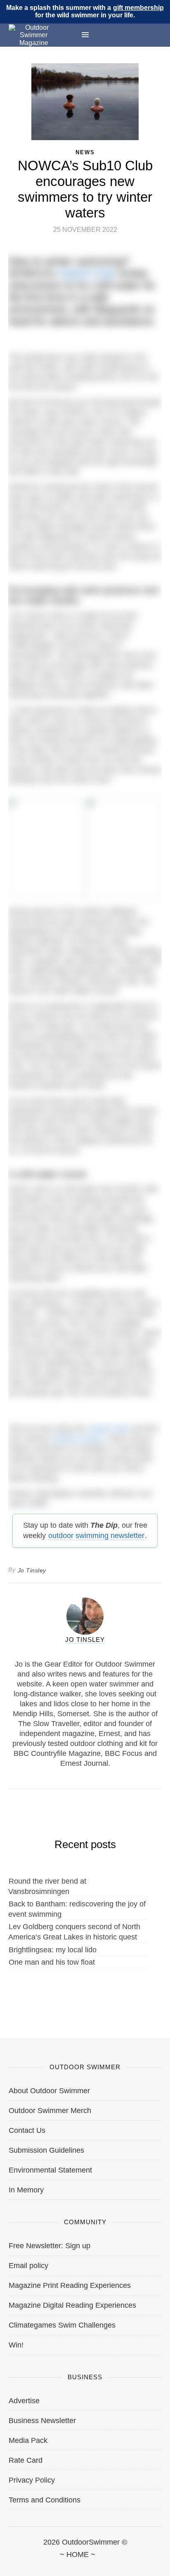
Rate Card (26, 2460)
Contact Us (27, 2130)
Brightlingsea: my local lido (53, 1950)
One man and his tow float (52, 1962)
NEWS (85, 152)
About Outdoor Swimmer (49, 2091)
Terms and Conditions (45, 2500)
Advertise (24, 2401)
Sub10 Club (87, 273)
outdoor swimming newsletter (96, 1536)
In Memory (26, 2190)
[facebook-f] (9, 2564)
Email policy (28, 2266)
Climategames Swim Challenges (62, 2325)
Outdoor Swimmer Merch (50, 2111)
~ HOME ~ (78, 2555)
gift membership (138, 8)
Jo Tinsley (32, 1570)
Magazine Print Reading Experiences (70, 2285)
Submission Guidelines (46, 2150)
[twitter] (47, 2564)
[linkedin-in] (161, 2564)
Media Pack (28, 2440)
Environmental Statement (50, 2170)
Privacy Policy (32, 2480)
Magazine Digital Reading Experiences (72, 2305)
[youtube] (123, 2564)
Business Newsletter (42, 2421)
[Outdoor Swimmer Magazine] (34, 35)
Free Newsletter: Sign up (50, 2246)
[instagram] (85, 2564)
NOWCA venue (77, 1438)
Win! (16, 2345)
